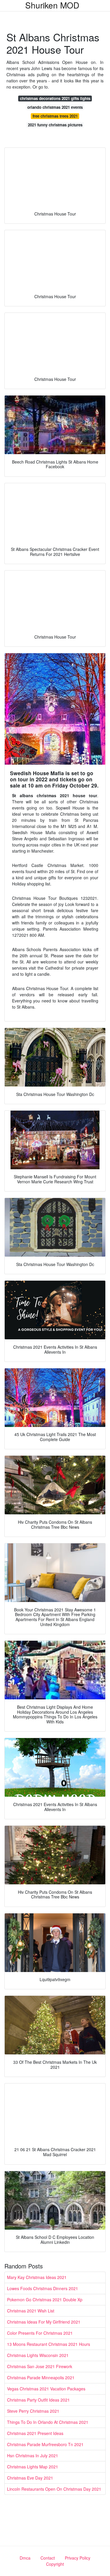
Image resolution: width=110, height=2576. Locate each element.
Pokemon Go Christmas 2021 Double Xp (45, 2300)
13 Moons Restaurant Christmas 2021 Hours (49, 2344)
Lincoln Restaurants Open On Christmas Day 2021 (54, 2489)
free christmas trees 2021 (55, 116)
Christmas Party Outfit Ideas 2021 (38, 2400)
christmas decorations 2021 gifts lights (55, 98)
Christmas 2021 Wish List (31, 2311)
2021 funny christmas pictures (55, 125)
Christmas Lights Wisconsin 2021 (38, 2355)
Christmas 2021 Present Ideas (35, 2433)
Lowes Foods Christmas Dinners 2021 (43, 2288)
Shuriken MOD (52, 5)
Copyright (55, 2564)
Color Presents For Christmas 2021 (40, 2333)
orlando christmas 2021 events (55, 107)
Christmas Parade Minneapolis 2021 (41, 2378)
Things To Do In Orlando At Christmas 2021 (48, 2422)
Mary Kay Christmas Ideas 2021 (37, 2277)
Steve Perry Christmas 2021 (33, 2411)
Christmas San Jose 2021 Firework (40, 2366)
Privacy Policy (78, 2558)
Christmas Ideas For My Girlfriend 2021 (44, 2322)
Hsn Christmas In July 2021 (33, 2455)
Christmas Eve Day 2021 (30, 2478)
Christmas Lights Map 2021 (33, 2467)
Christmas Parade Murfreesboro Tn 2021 (45, 2444)
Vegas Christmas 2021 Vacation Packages (46, 2389)
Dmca (25, 2558)
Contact (48, 2558)
